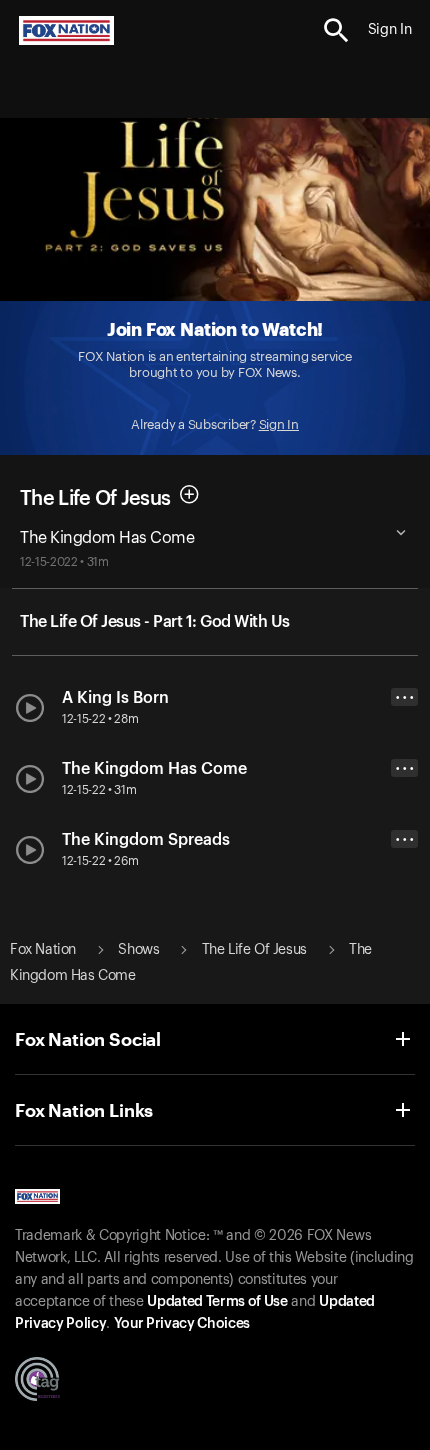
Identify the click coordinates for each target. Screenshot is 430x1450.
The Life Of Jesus (95, 498)
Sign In (279, 424)
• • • (405, 697)
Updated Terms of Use (217, 1302)
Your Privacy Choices (182, 1324)
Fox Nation (43, 950)
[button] (336, 30)
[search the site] (336, 30)
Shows (138, 950)
